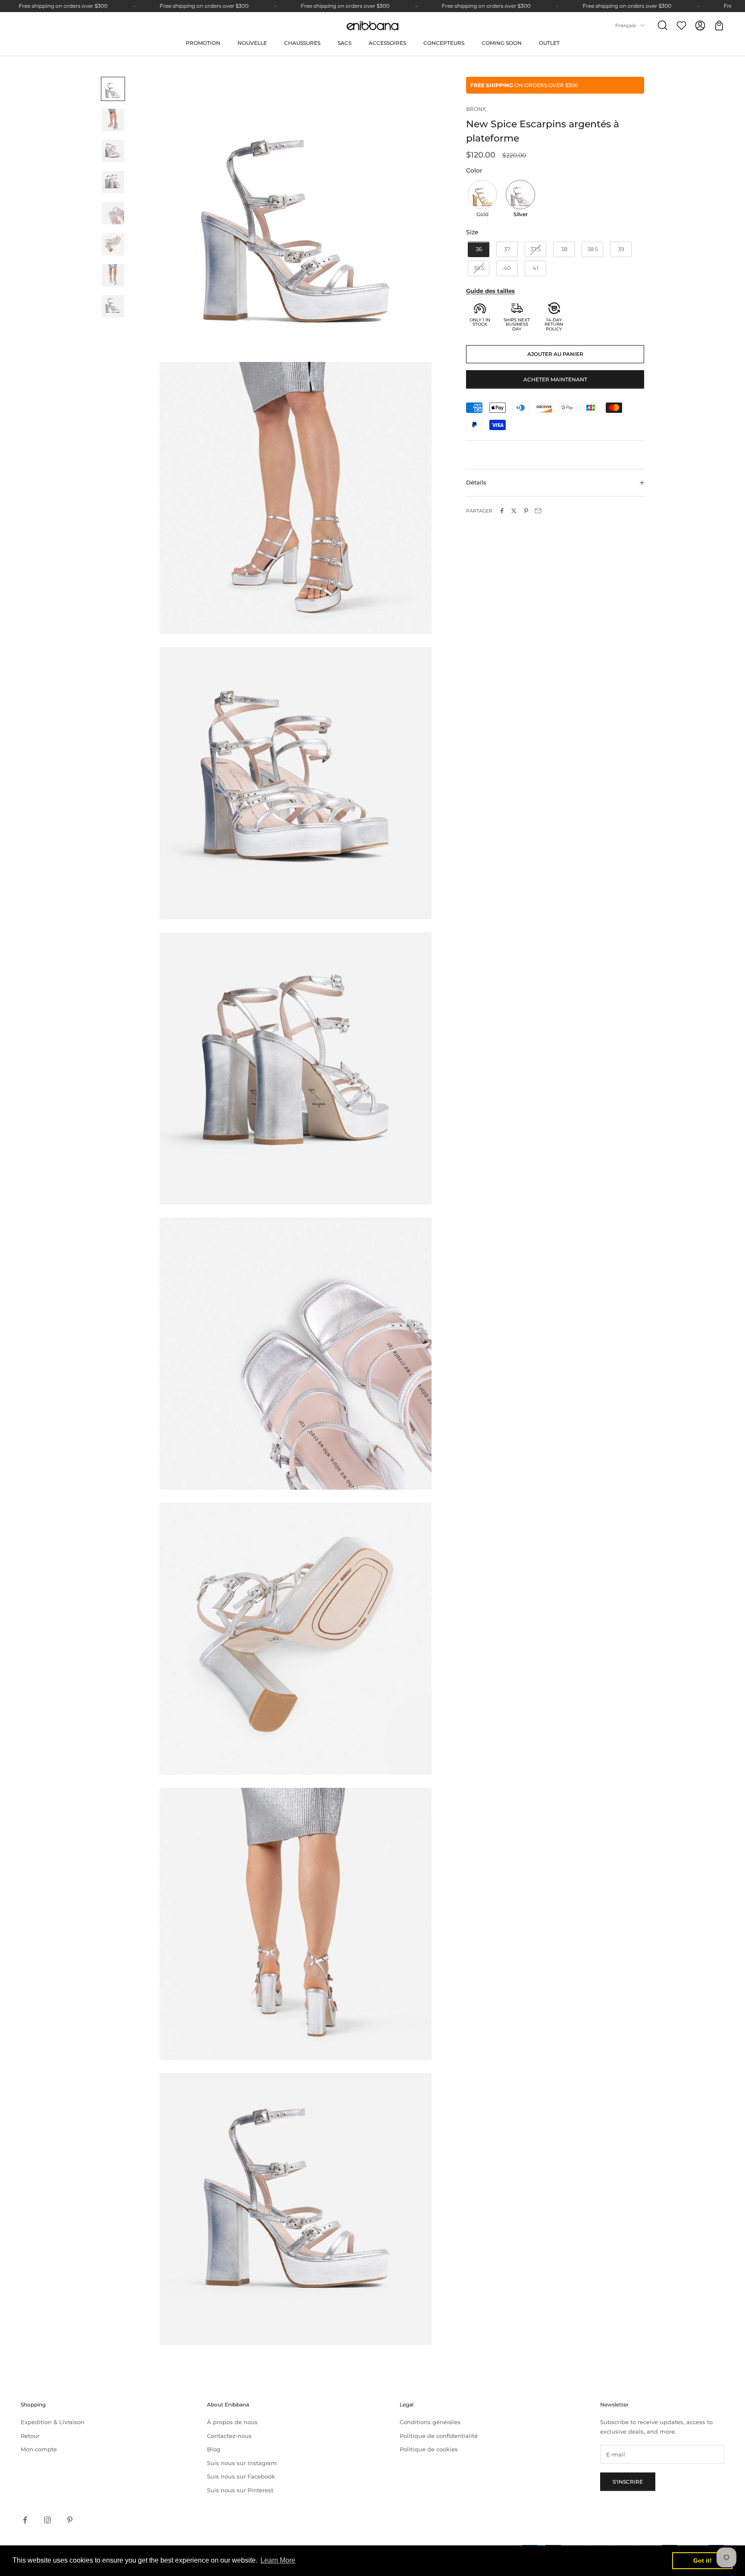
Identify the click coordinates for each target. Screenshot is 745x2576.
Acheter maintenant (555, 379)
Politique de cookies (429, 2449)
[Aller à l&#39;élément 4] (113, 182)
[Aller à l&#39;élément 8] (113, 306)
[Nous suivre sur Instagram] (47, 2520)
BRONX (476, 109)
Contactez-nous (229, 2436)
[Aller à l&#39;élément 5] (113, 213)
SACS (344, 43)
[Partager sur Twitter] (514, 511)
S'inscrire (628, 2482)
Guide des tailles (490, 291)
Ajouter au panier (555, 354)
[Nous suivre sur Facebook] (25, 2520)
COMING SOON (502, 43)
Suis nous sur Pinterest (240, 2490)
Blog (214, 2449)
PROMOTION (203, 43)
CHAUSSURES (302, 43)
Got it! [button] (703, 2560)
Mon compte (39, 2449)
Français (626, 25)
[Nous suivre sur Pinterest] (70, 2520)
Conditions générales (430, 2422)
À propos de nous (232, 2422)
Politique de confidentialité (439, 2436)
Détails (476, 483)
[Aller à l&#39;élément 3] (113, 151)
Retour (30, 2436)
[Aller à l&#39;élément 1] (113, 89)
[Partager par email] (538, 511)
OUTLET (549, 43)
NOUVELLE (252, 43)
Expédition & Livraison (53, 2422)
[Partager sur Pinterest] (526, 511)
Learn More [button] (278, 2560)
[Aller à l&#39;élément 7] (113, 275)
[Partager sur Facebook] (502, 511)
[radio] (482, 200)
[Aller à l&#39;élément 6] (113, 244)
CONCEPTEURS (444, 43)
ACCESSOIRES (387, 43)
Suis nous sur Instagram (242, 2463)
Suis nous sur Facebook (241, 2476)
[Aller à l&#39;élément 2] (113, 120)
